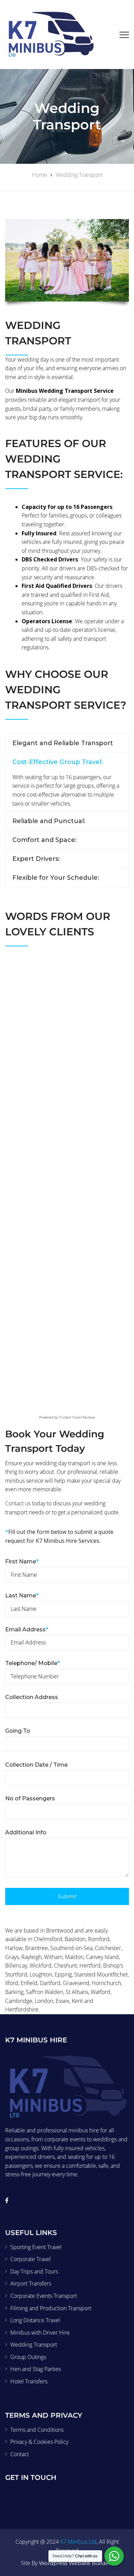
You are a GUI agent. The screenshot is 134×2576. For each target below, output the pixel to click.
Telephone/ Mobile (32, 1663)
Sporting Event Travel (36, 2247)
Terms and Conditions (37, 2430)
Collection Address (32, 1697)
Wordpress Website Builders (75, 2563)
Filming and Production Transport (51, 2308)
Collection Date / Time (36, 1765)
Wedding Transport (34, 2345)
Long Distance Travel (35, 2320)
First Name (22, 1561)
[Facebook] (7, 2200)
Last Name (22, 1595)
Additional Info (26, 1832)
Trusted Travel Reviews (77, 1417)
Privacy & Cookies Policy (39, 2442)
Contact (20, 2454)
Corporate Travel (31, 2259)
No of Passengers (30, 1798)
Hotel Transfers (29, 2381)
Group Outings (28, 2357)
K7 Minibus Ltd (78, 2542)
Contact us (18, 1503)
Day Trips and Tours (34, 2271)
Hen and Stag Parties (36, 2369)
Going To (18, 1731)
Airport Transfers (31, 2283)
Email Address (27, 1629)
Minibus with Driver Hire (40, 2333)
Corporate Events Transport (44, 2296)
